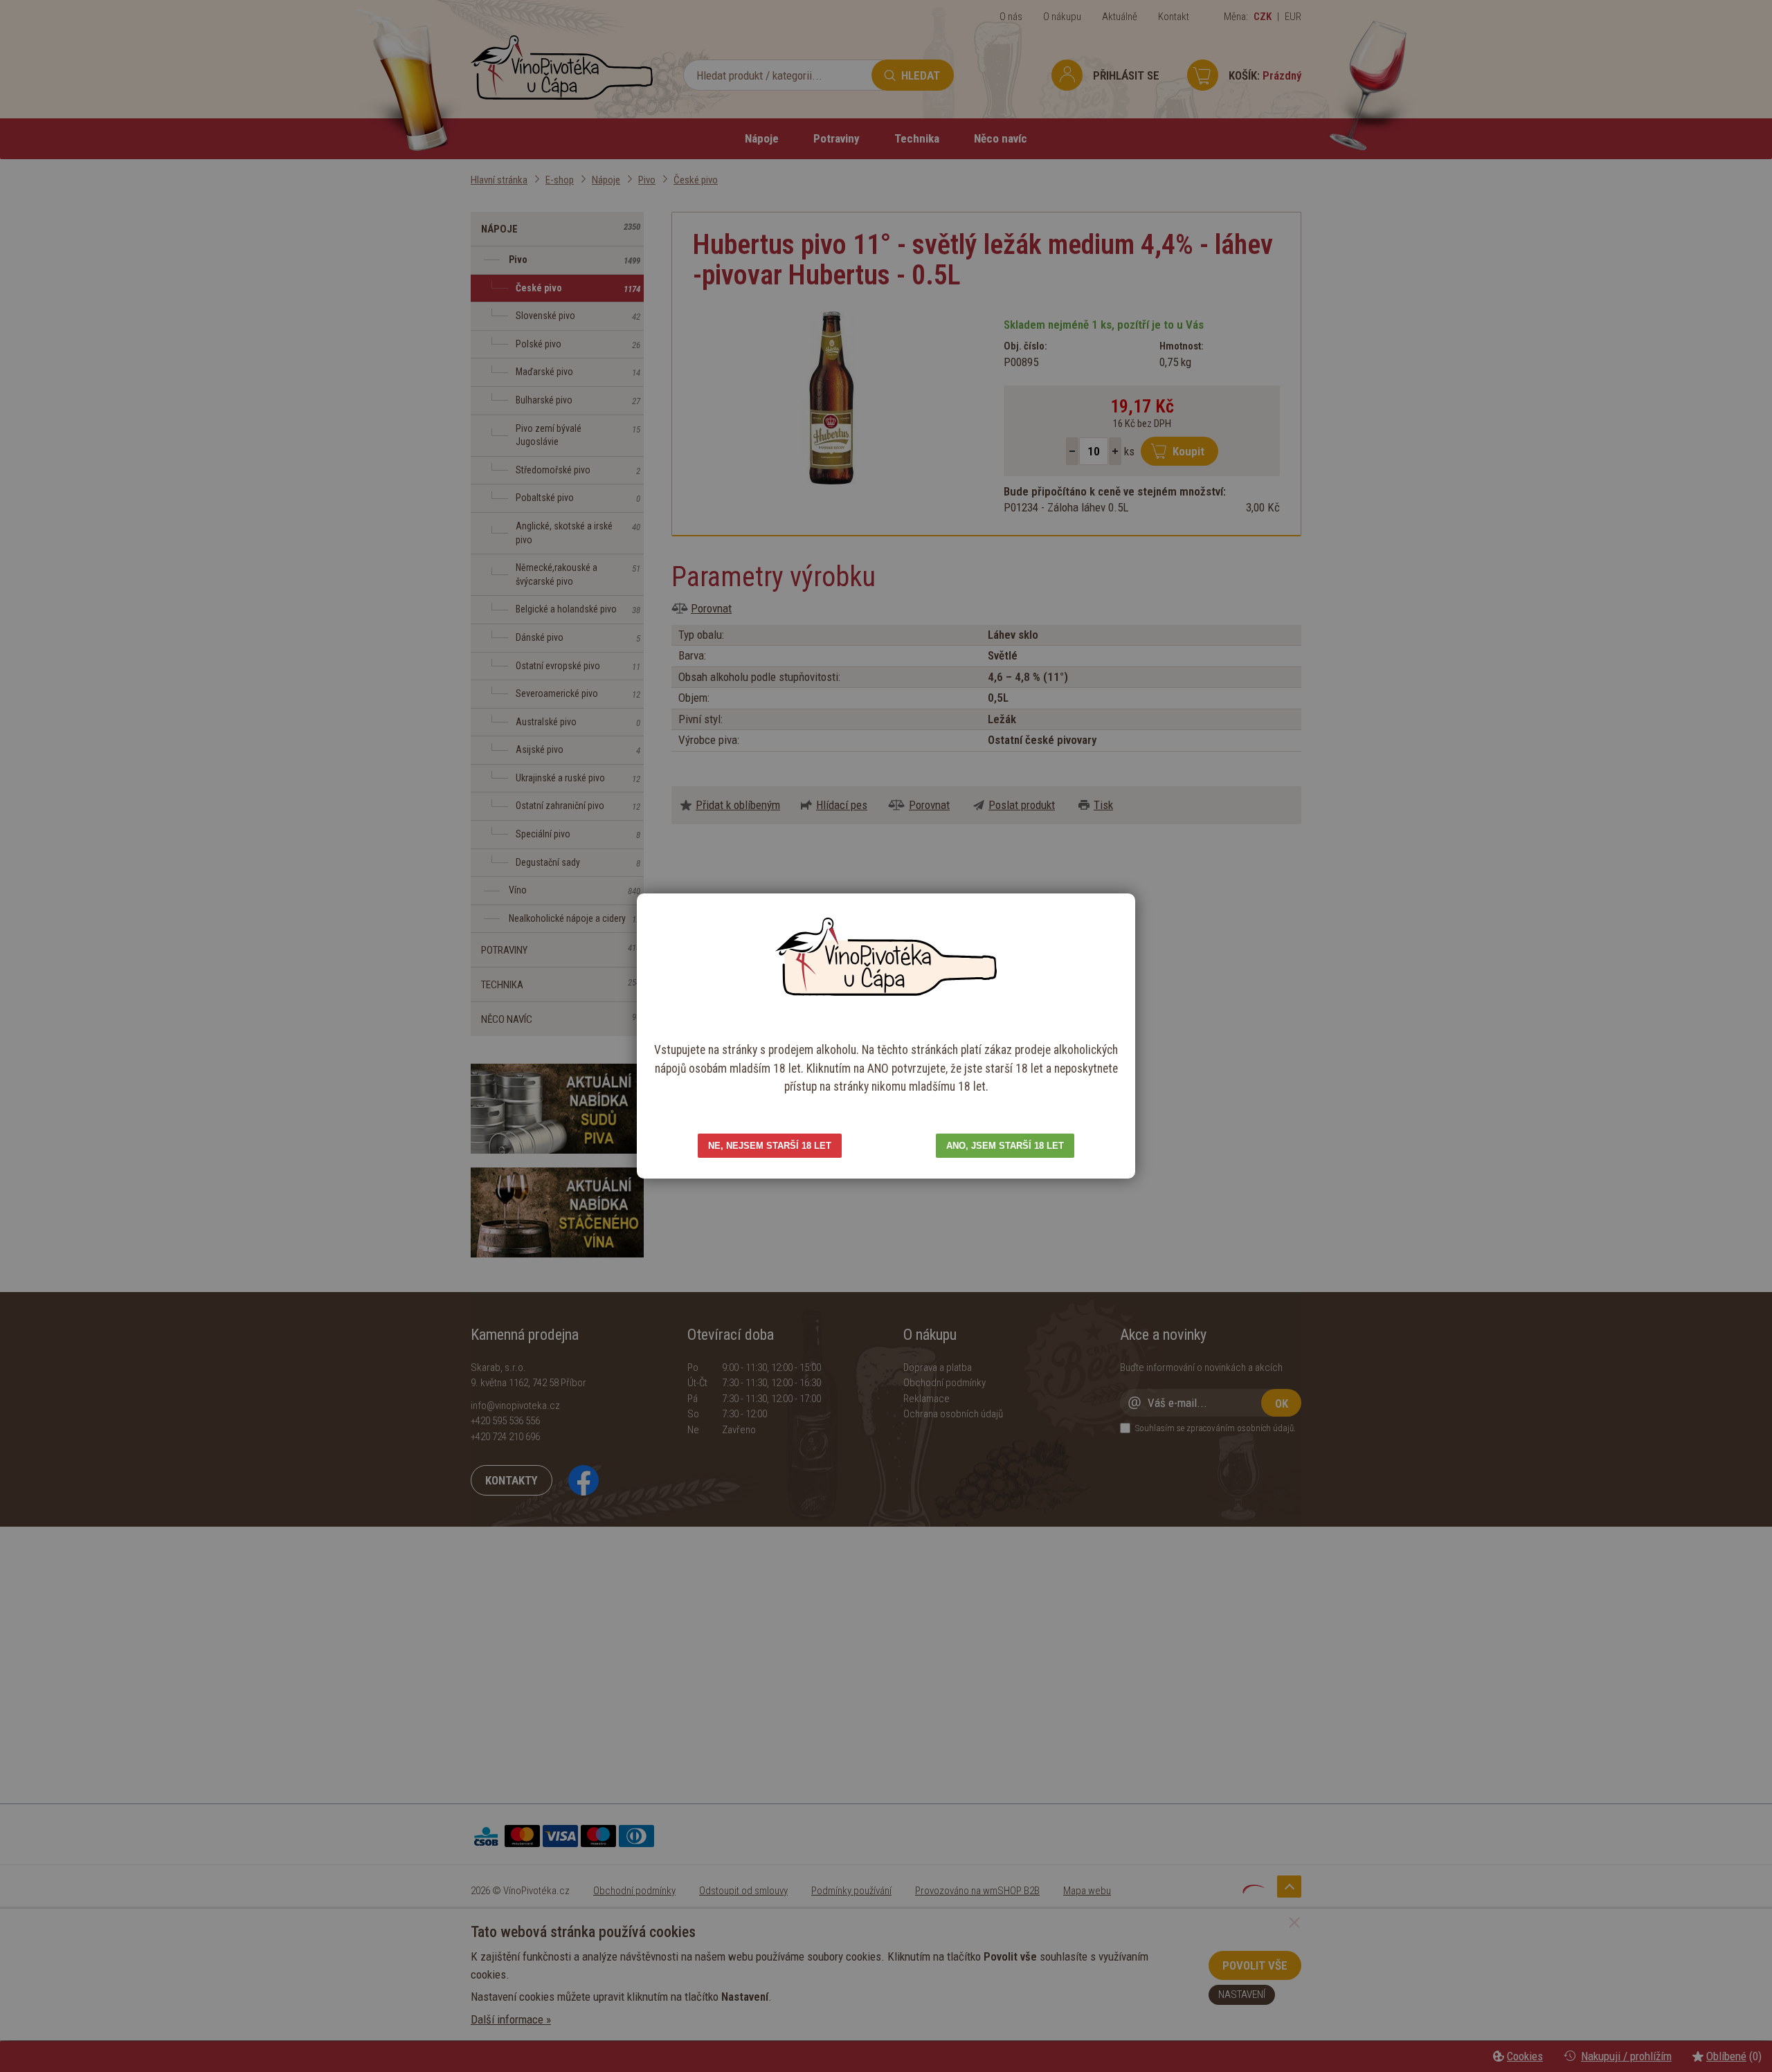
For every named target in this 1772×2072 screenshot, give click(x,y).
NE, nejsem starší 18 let (770, 1146)
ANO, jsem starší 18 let (1005, 1146)
